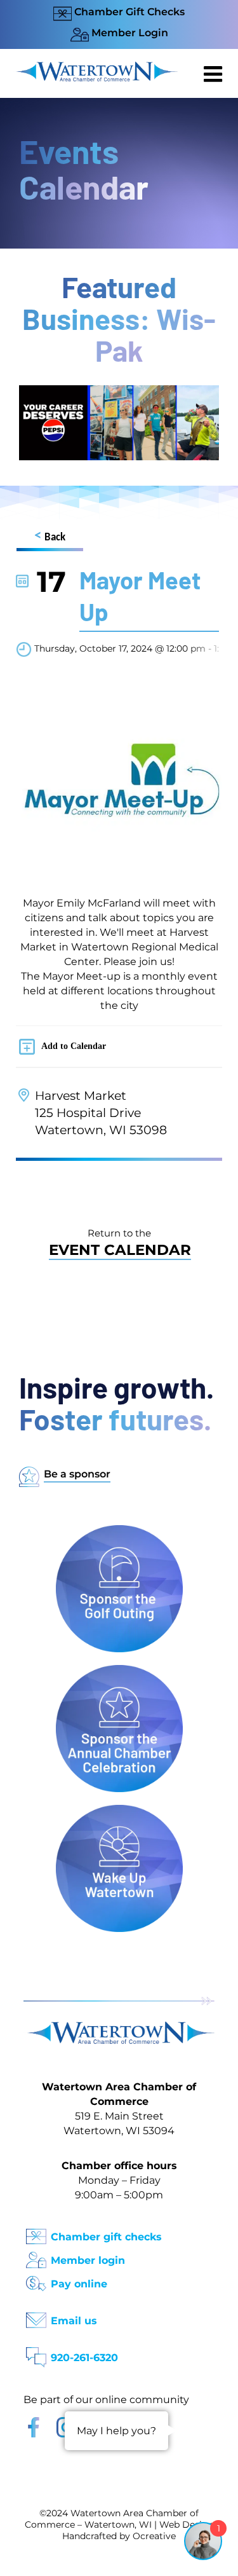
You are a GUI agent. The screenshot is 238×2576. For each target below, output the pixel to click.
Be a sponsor (77, 1474)
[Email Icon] (36, 2316)
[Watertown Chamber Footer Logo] (119, 2028)
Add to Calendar (74, 1046)
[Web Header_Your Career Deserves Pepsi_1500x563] (119, 391)
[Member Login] (36, 2256)
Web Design (187, 2525)
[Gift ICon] (36, 2232)
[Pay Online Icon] (36, 2279)
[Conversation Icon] (36, 2353)
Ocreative (154, 2536)
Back (50, 536)
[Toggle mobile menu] (215, 74)
